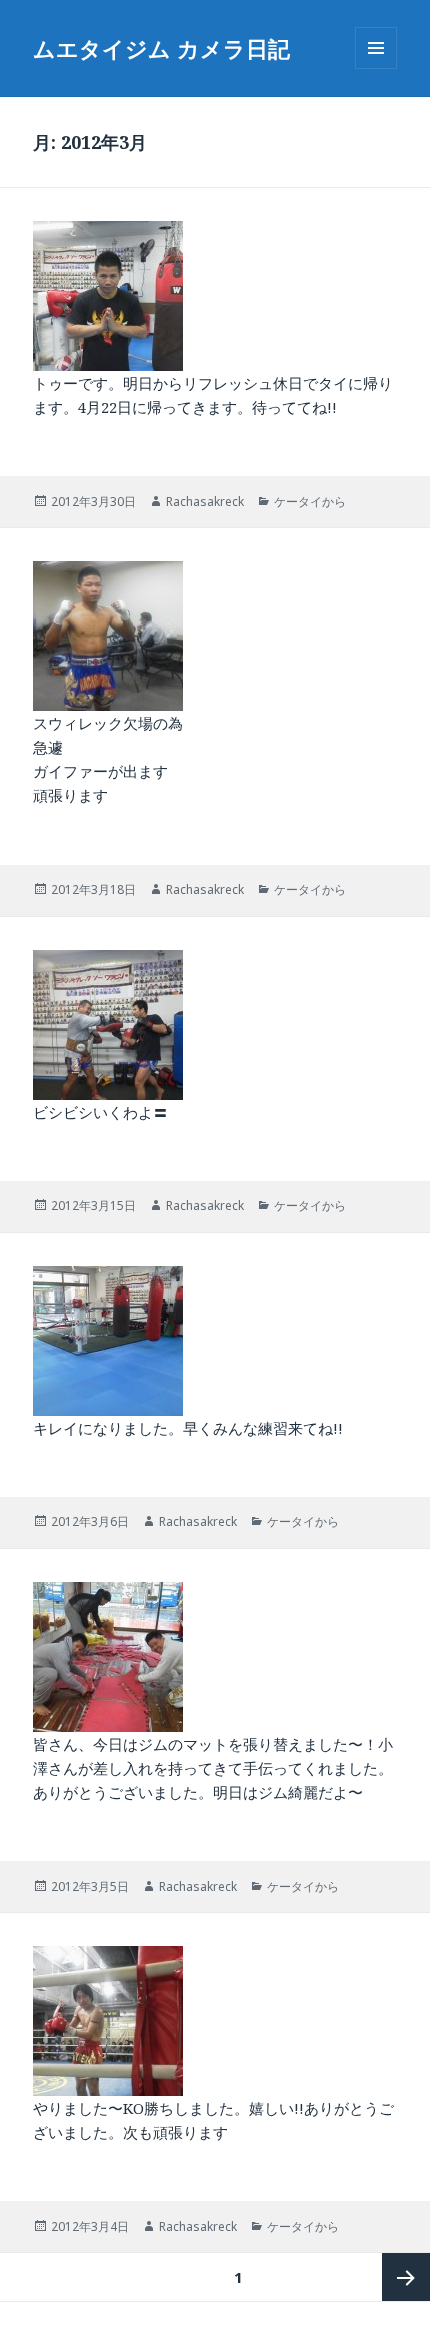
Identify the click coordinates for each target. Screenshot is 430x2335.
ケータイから (310, 501)
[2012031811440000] (215, 636)
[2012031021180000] (215, 1025)
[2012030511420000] (215, 1657)
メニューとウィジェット (376, 68)
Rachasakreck (205, 501)
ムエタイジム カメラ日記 (161, 48)
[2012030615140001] (215, 1341)
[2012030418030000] (215, 2021)
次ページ (406, 2277)
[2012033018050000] (215, 296)
